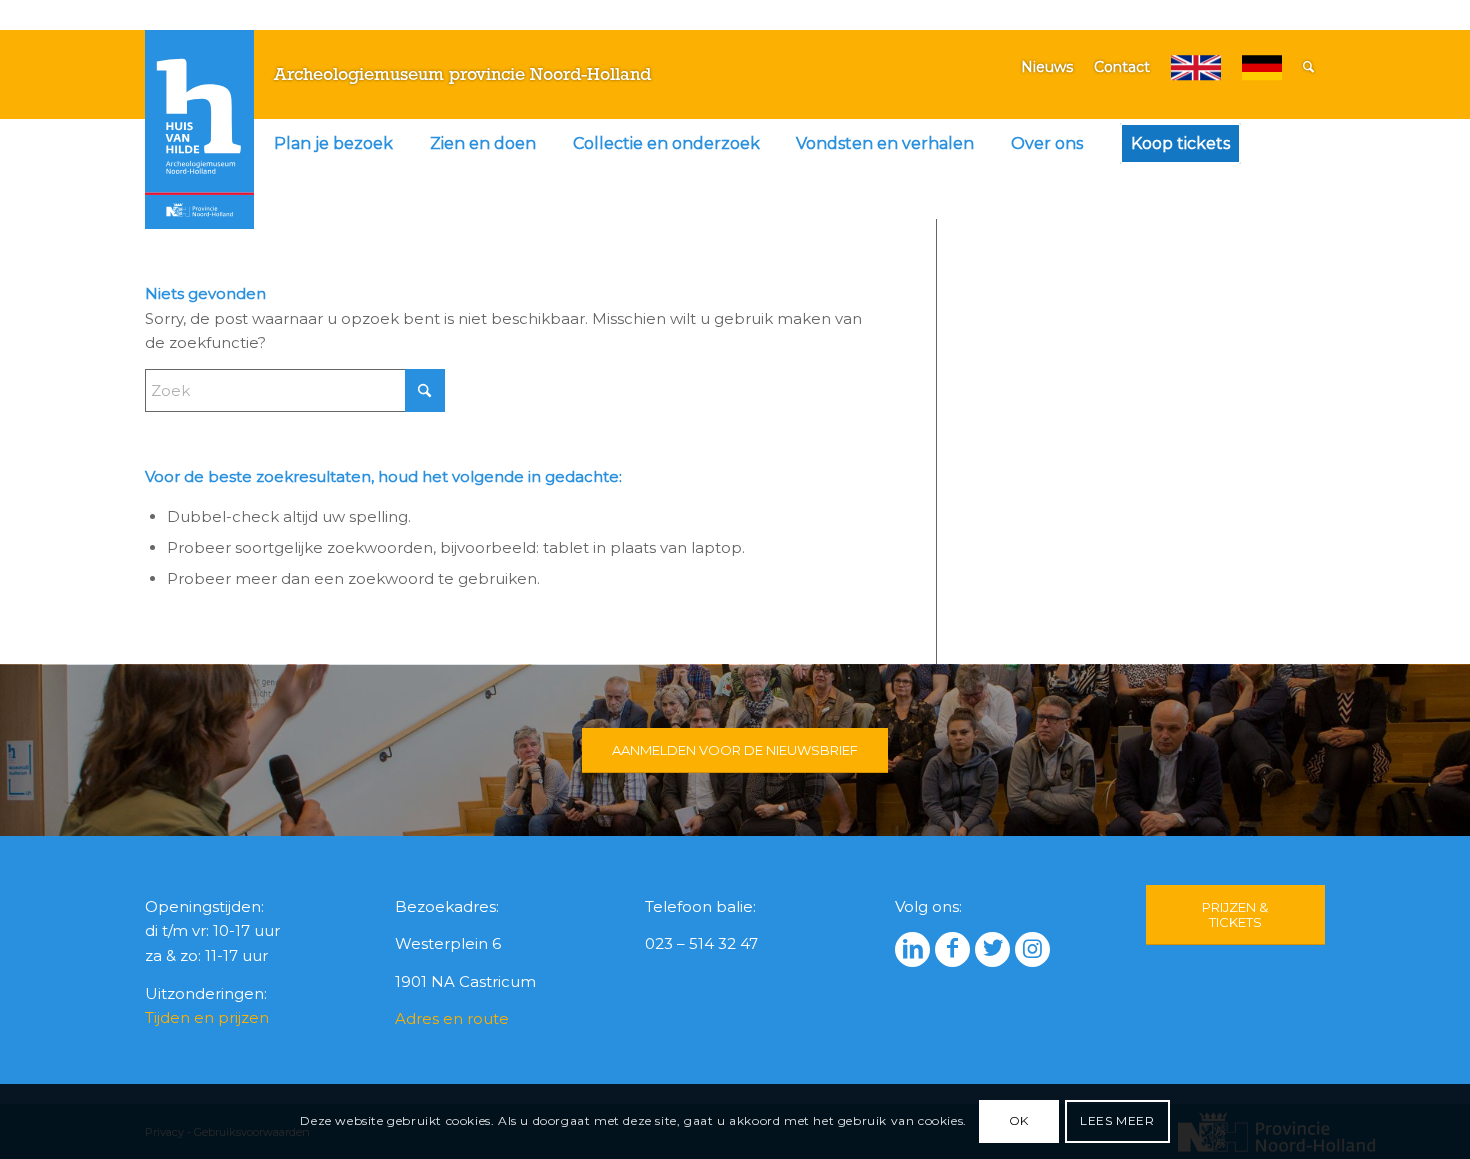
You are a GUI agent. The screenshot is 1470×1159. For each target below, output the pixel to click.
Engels (1196, 67)
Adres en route (452, 1018)
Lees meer (1117, 1120)
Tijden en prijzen (207, 1017)
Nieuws (1047, 67)
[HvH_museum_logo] (200, 129)
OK (1019, 1120)
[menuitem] (333, 144)
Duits (1262, 67)
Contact (1122, 67)
